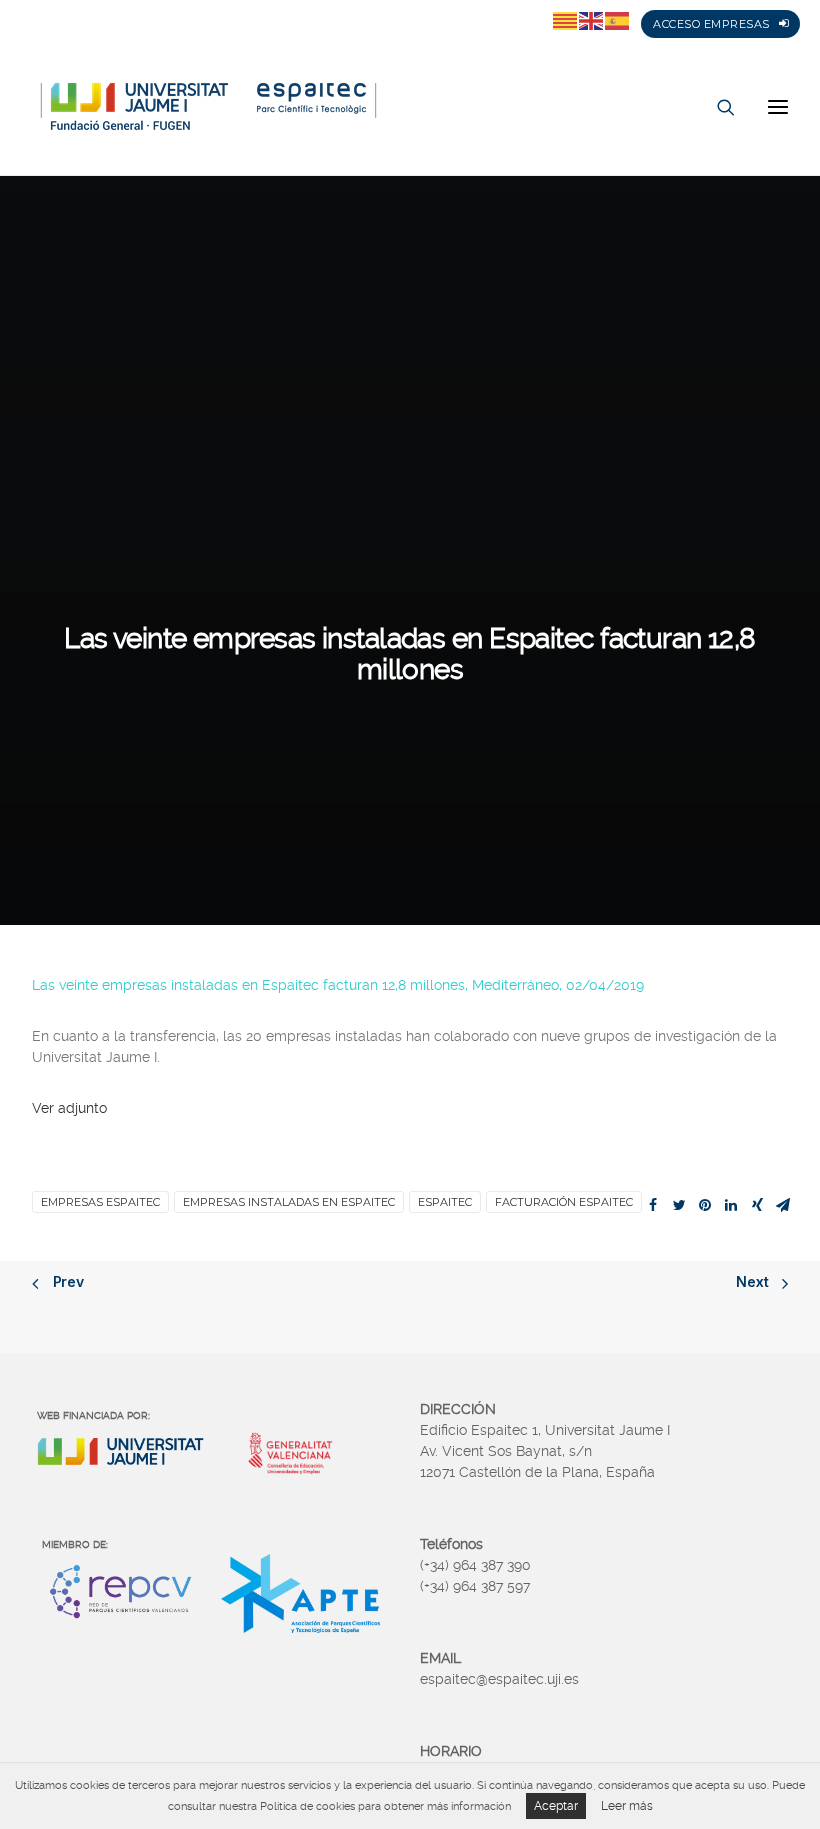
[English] (592, 20)
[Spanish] (618, 20)
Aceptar (556, 1806)
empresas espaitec (100, 1202)
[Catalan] (566, 20)
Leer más (627, 1806)
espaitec (445, 1202)
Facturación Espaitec (564, 1202)
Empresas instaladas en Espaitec (289, 1202)
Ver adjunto (69, 1108)
